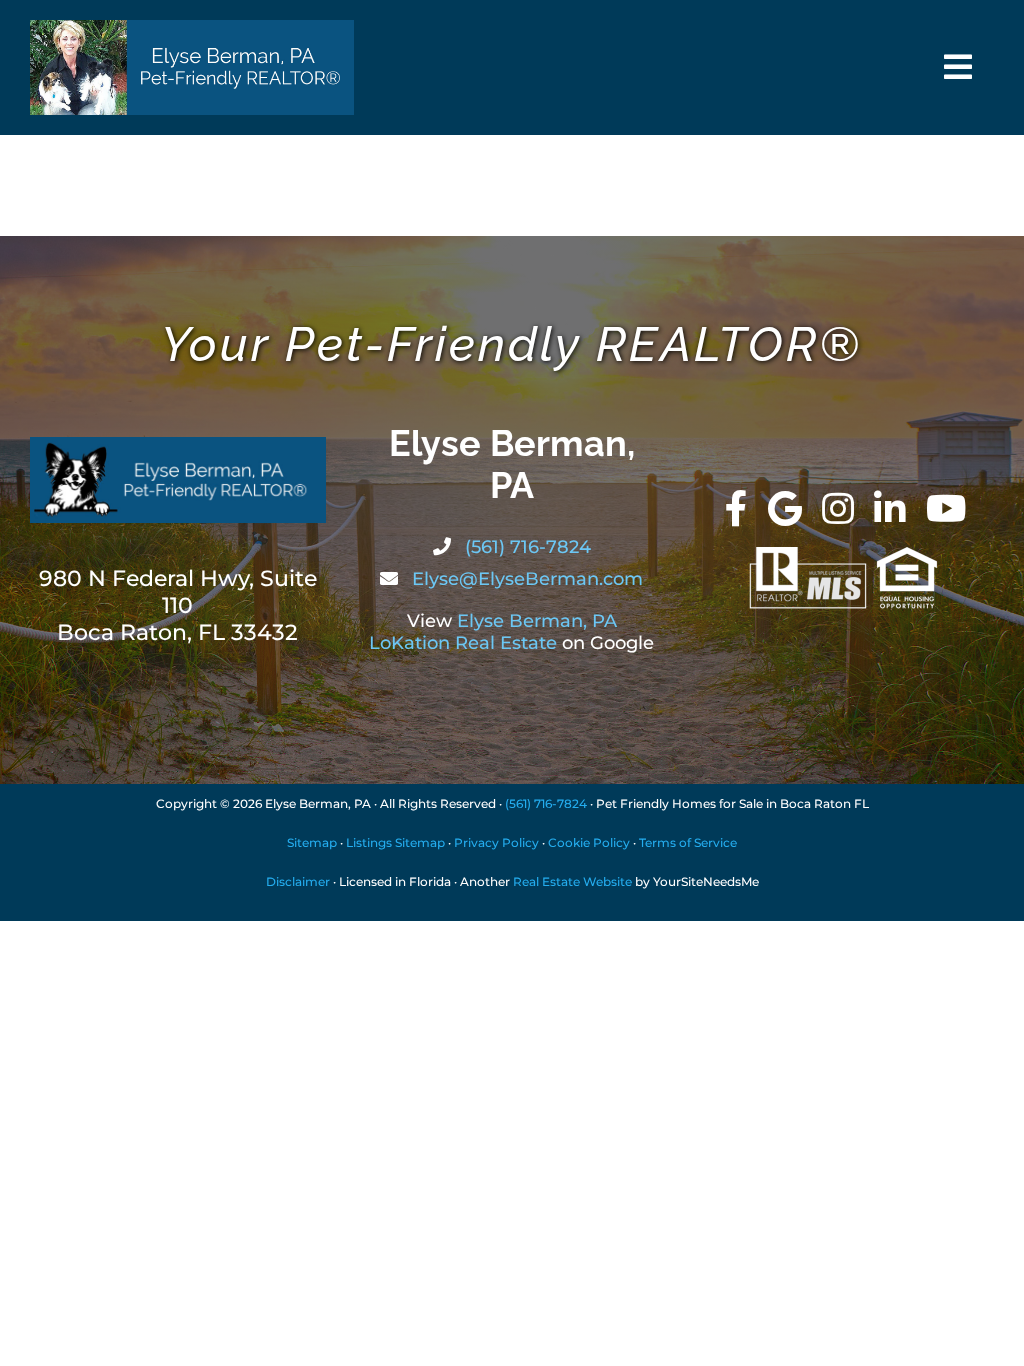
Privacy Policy (496, 842)
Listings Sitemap (395, 842)
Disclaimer (298, 881)
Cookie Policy (589, 842)
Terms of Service (688, 842)
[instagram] (838, 509)
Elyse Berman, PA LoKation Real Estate (493, 632)
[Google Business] (785, 509)
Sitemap (312, 842)
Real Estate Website (572, 881)
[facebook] (736, 509)
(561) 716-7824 (525, 547)
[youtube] (946, 509)
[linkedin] (890, 509)
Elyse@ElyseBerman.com (525, 579)
